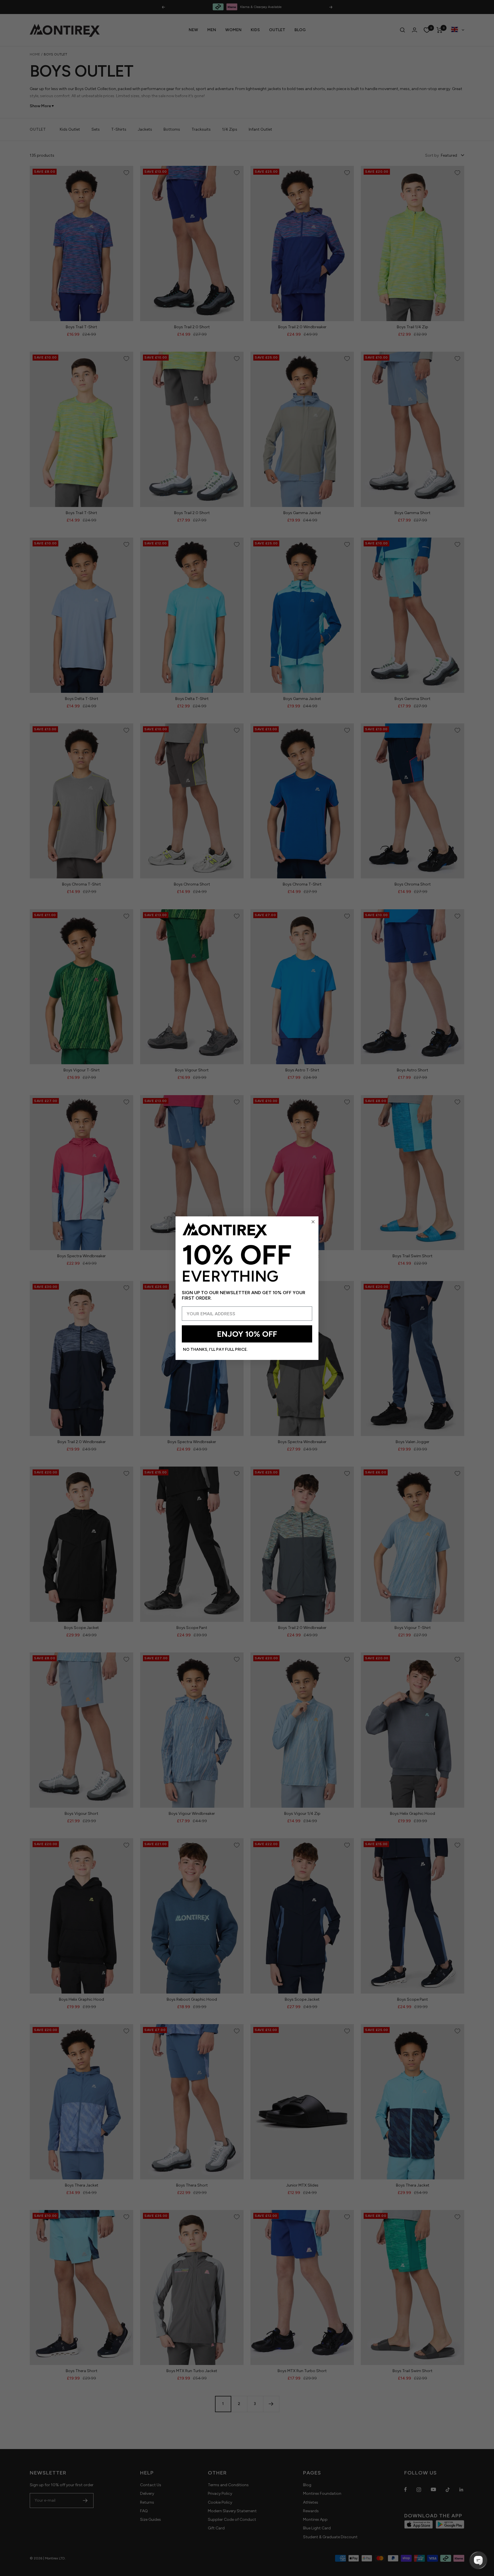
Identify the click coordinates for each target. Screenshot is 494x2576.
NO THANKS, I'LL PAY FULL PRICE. (215, 1349)
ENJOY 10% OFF (247, 1334)
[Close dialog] (313, 1222)
